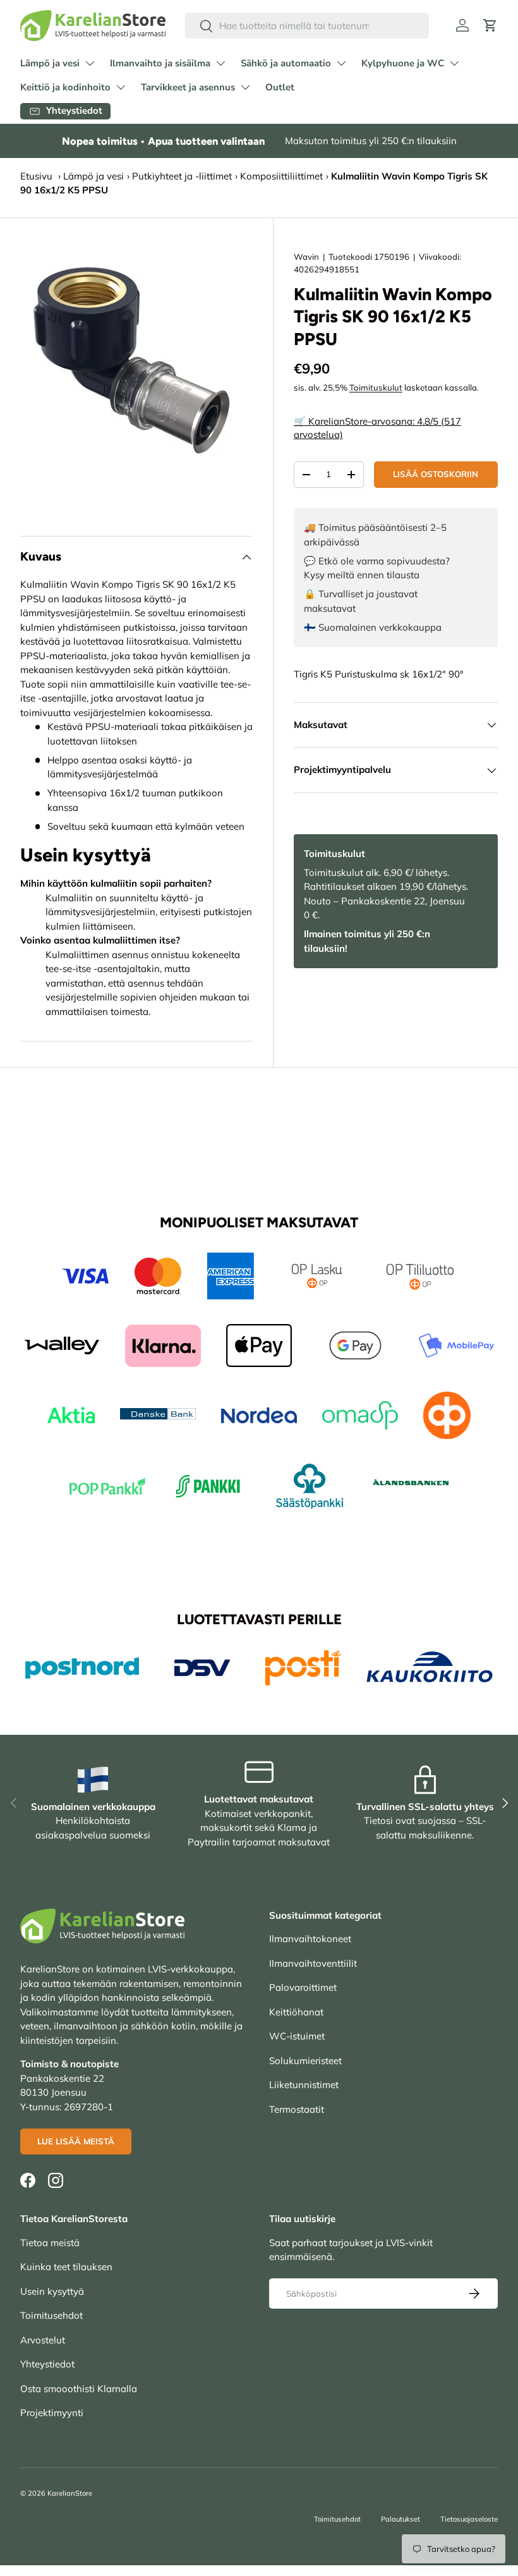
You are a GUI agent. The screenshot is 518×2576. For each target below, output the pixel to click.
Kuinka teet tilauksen (66, 2267)
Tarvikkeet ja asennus (188, 87)
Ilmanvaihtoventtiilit (313, 1963)
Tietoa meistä (50, 2243)
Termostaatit (297, 2109)
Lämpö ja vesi (50, 63)
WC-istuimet (297, 2036)
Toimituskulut (376, 387)
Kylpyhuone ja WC (403, 63)
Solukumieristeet (305, 2061)
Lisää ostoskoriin (436, 474)
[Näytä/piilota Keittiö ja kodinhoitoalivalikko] (121, 87)
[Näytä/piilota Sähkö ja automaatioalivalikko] (341, 63)
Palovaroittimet (303, 1987)
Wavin (306, 257)
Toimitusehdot (51, 2315)
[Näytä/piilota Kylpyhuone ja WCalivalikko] (454, 63)
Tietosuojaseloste (469, 2519)
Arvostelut (43, 2340)
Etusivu (36, 176)
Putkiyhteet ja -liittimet (182, 176)
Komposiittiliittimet (281, 176)
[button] (490, 25)
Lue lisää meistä (76, 2141)
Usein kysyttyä (52, 2291)
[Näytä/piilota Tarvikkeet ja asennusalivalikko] (245, 87)
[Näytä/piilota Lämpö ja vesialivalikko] (90, 63)
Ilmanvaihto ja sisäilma (160, 63)
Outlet (280, 87)
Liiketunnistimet (304, 2085)
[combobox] (307, 26)
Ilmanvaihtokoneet (310, 1939)
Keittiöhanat (296, 2012)
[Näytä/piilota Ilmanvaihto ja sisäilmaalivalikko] (220, 63)
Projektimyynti (52, 2413)
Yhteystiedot (47, 2364)
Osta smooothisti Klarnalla (79, 2389)
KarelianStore (70, 2493)
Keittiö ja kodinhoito (65, 87)
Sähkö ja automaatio (286, 63)
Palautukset (401, 2519)
